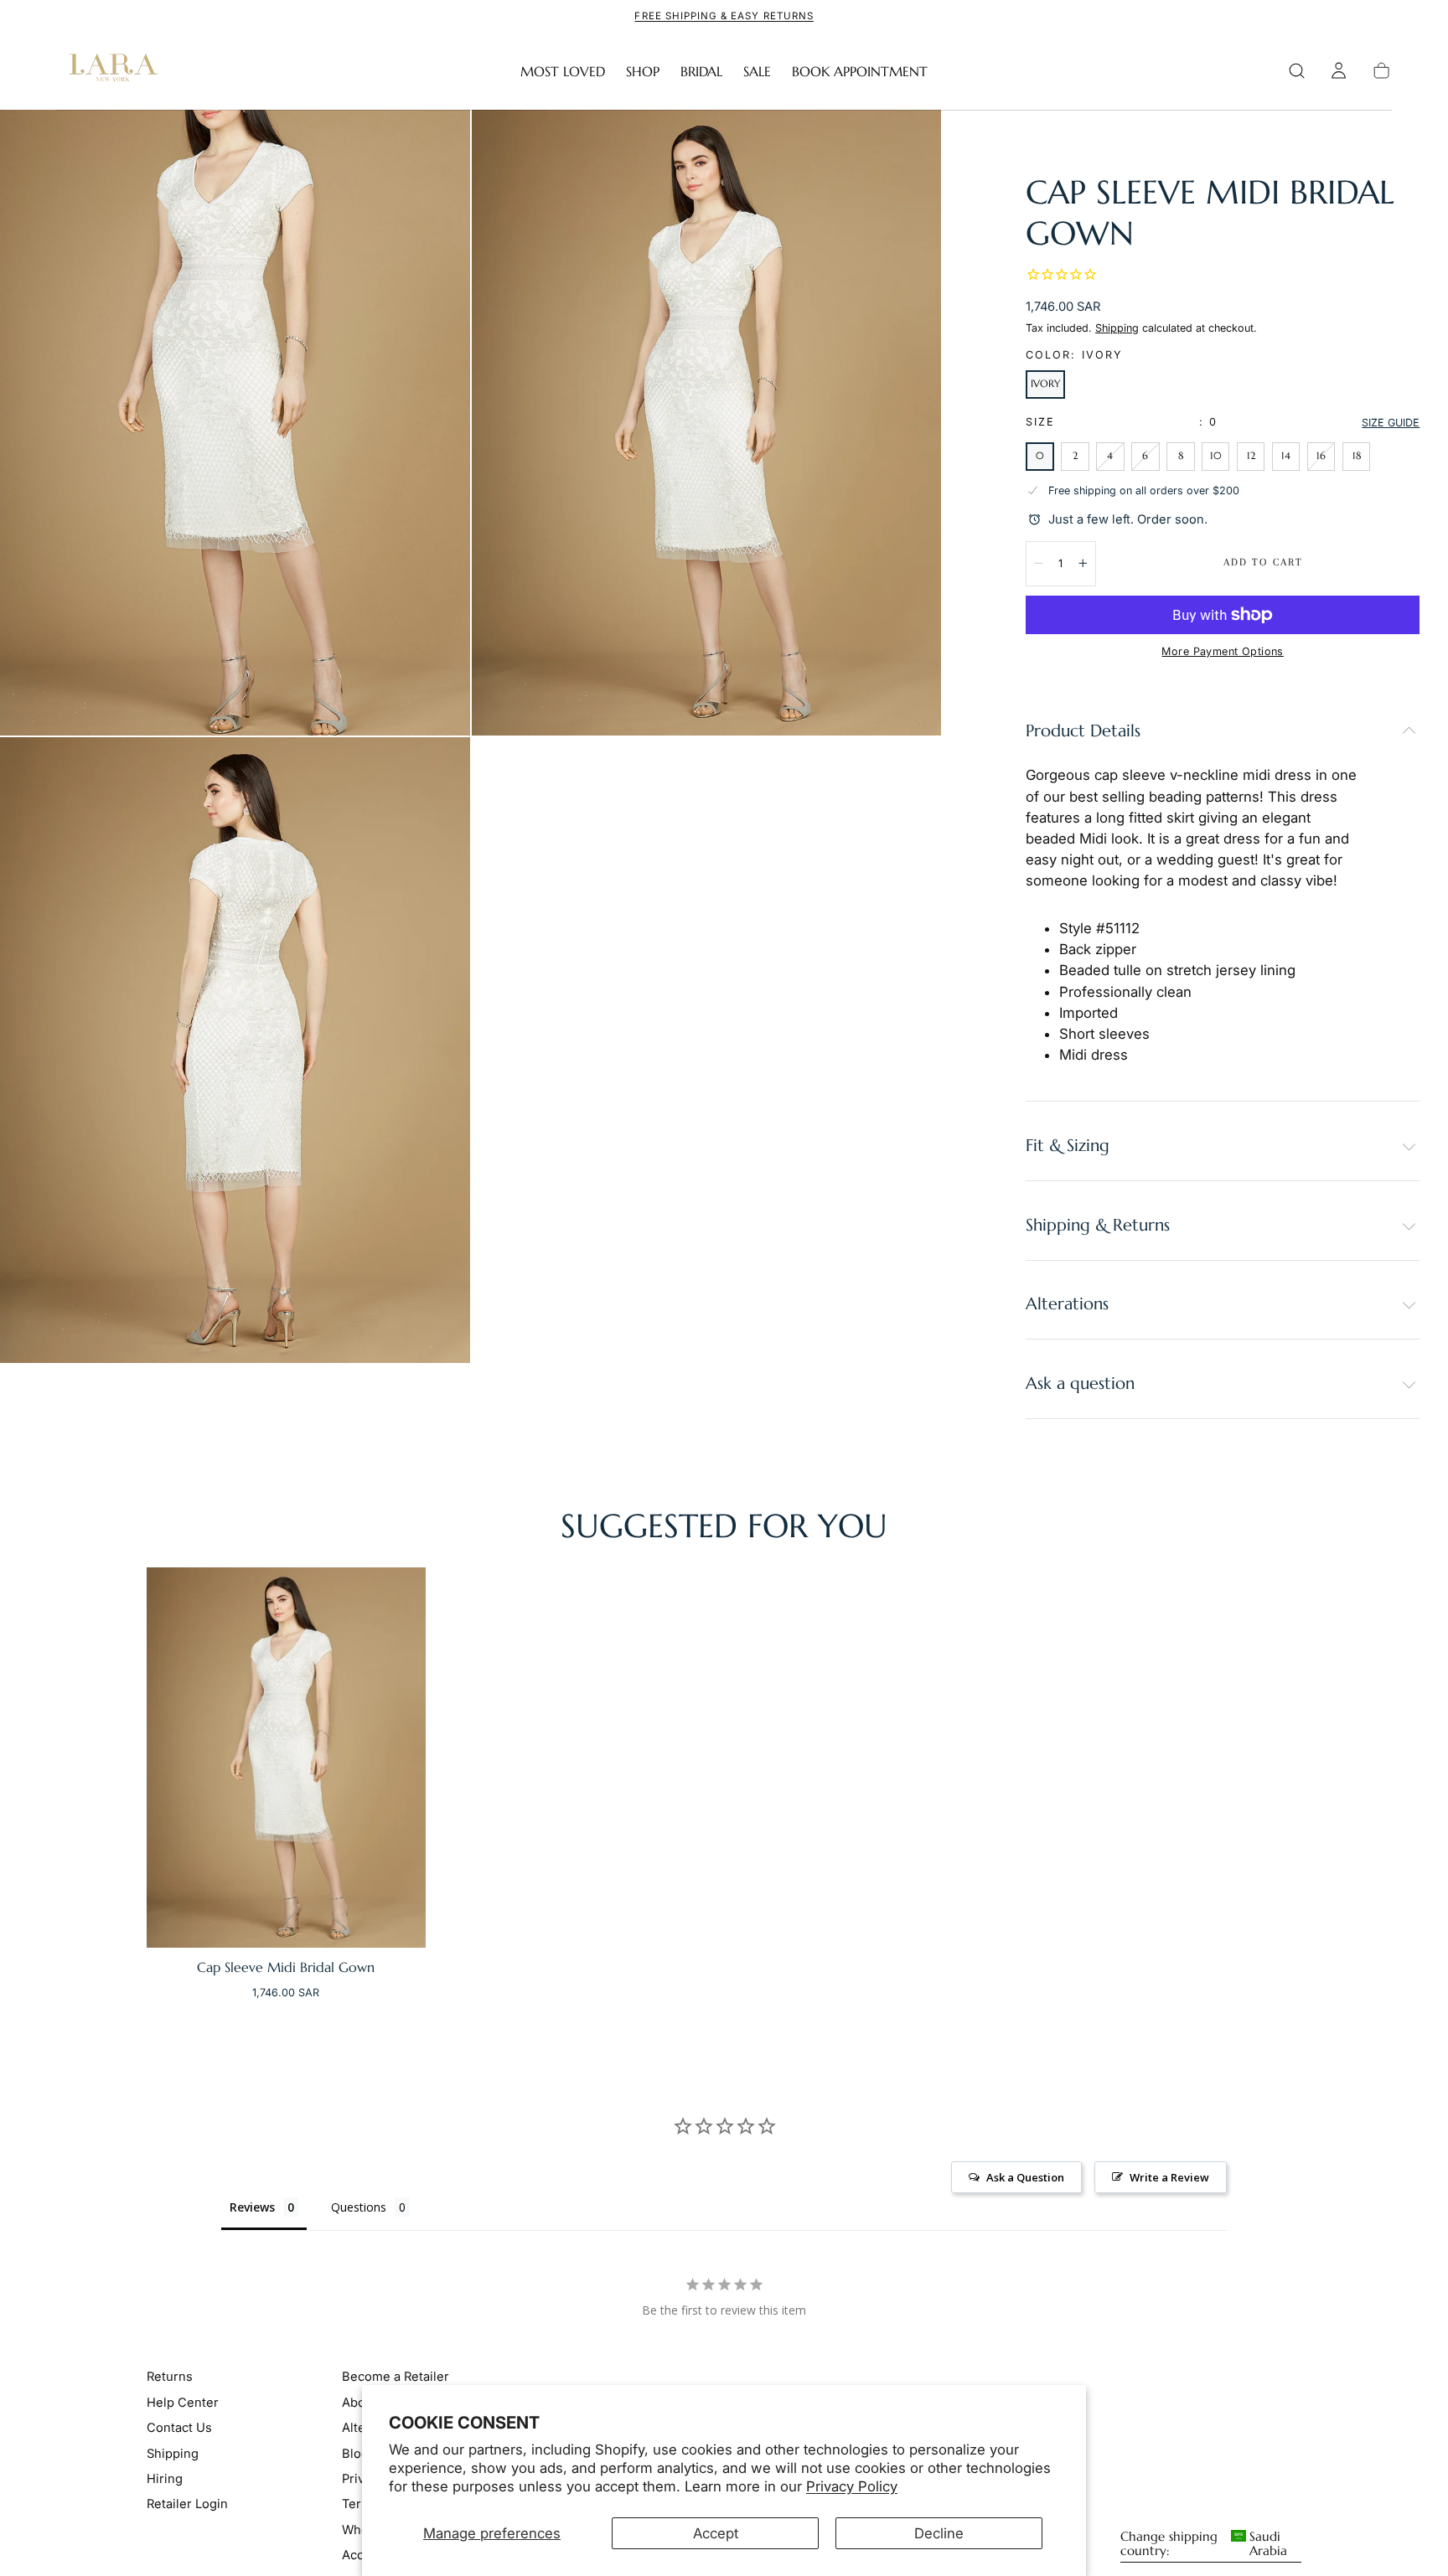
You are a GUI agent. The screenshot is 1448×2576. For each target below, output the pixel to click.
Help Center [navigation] (183, 2403)
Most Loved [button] (563, 72)
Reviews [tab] (252, 2207)
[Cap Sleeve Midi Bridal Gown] (286, 1758)
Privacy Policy (852, 2486)
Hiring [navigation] (165, 2480)
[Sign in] (1339, 71)
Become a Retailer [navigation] (396, 2377)
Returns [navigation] (170, 2377)
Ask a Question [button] (1025, 2177)
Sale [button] (757, 72)
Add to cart (1263, 562)
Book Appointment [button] (860, 72)
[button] (1297, 71)
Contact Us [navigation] (179, 2429)
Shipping (1117, 328)
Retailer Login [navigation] (187, 2505)
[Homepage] (110, 71)
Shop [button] (643, 72)
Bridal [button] (701, 72)
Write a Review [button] (1169, 2177)
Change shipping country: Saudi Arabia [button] (1204, 2545)
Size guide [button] (1391, 423)
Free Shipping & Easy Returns (724, 16)
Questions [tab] (359, 2207)
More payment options (1222, 651)
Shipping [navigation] (173, 2454)
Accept (716, 2533)
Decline (939, 2533)
